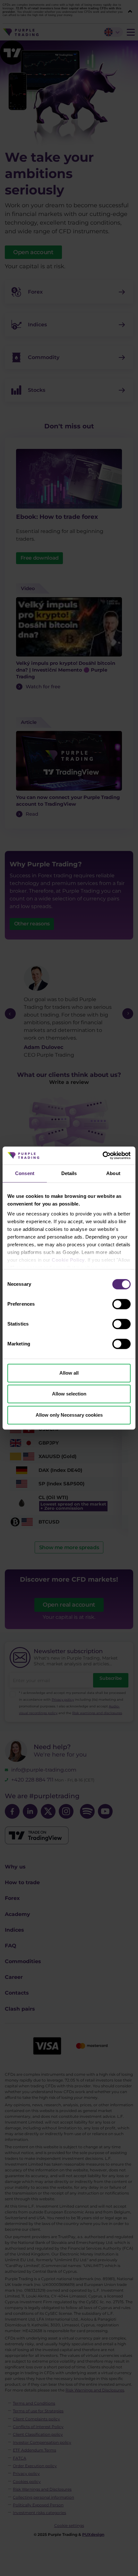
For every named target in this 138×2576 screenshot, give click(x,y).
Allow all (69, 1373)
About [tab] (113, 1173)
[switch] (121, 1304)
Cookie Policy (68, 1260)
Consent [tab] (25, 1173)
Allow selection (69, 1394)
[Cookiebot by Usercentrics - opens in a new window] (103, 1155)
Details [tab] (69, 1173)
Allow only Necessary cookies (69, 1415)
